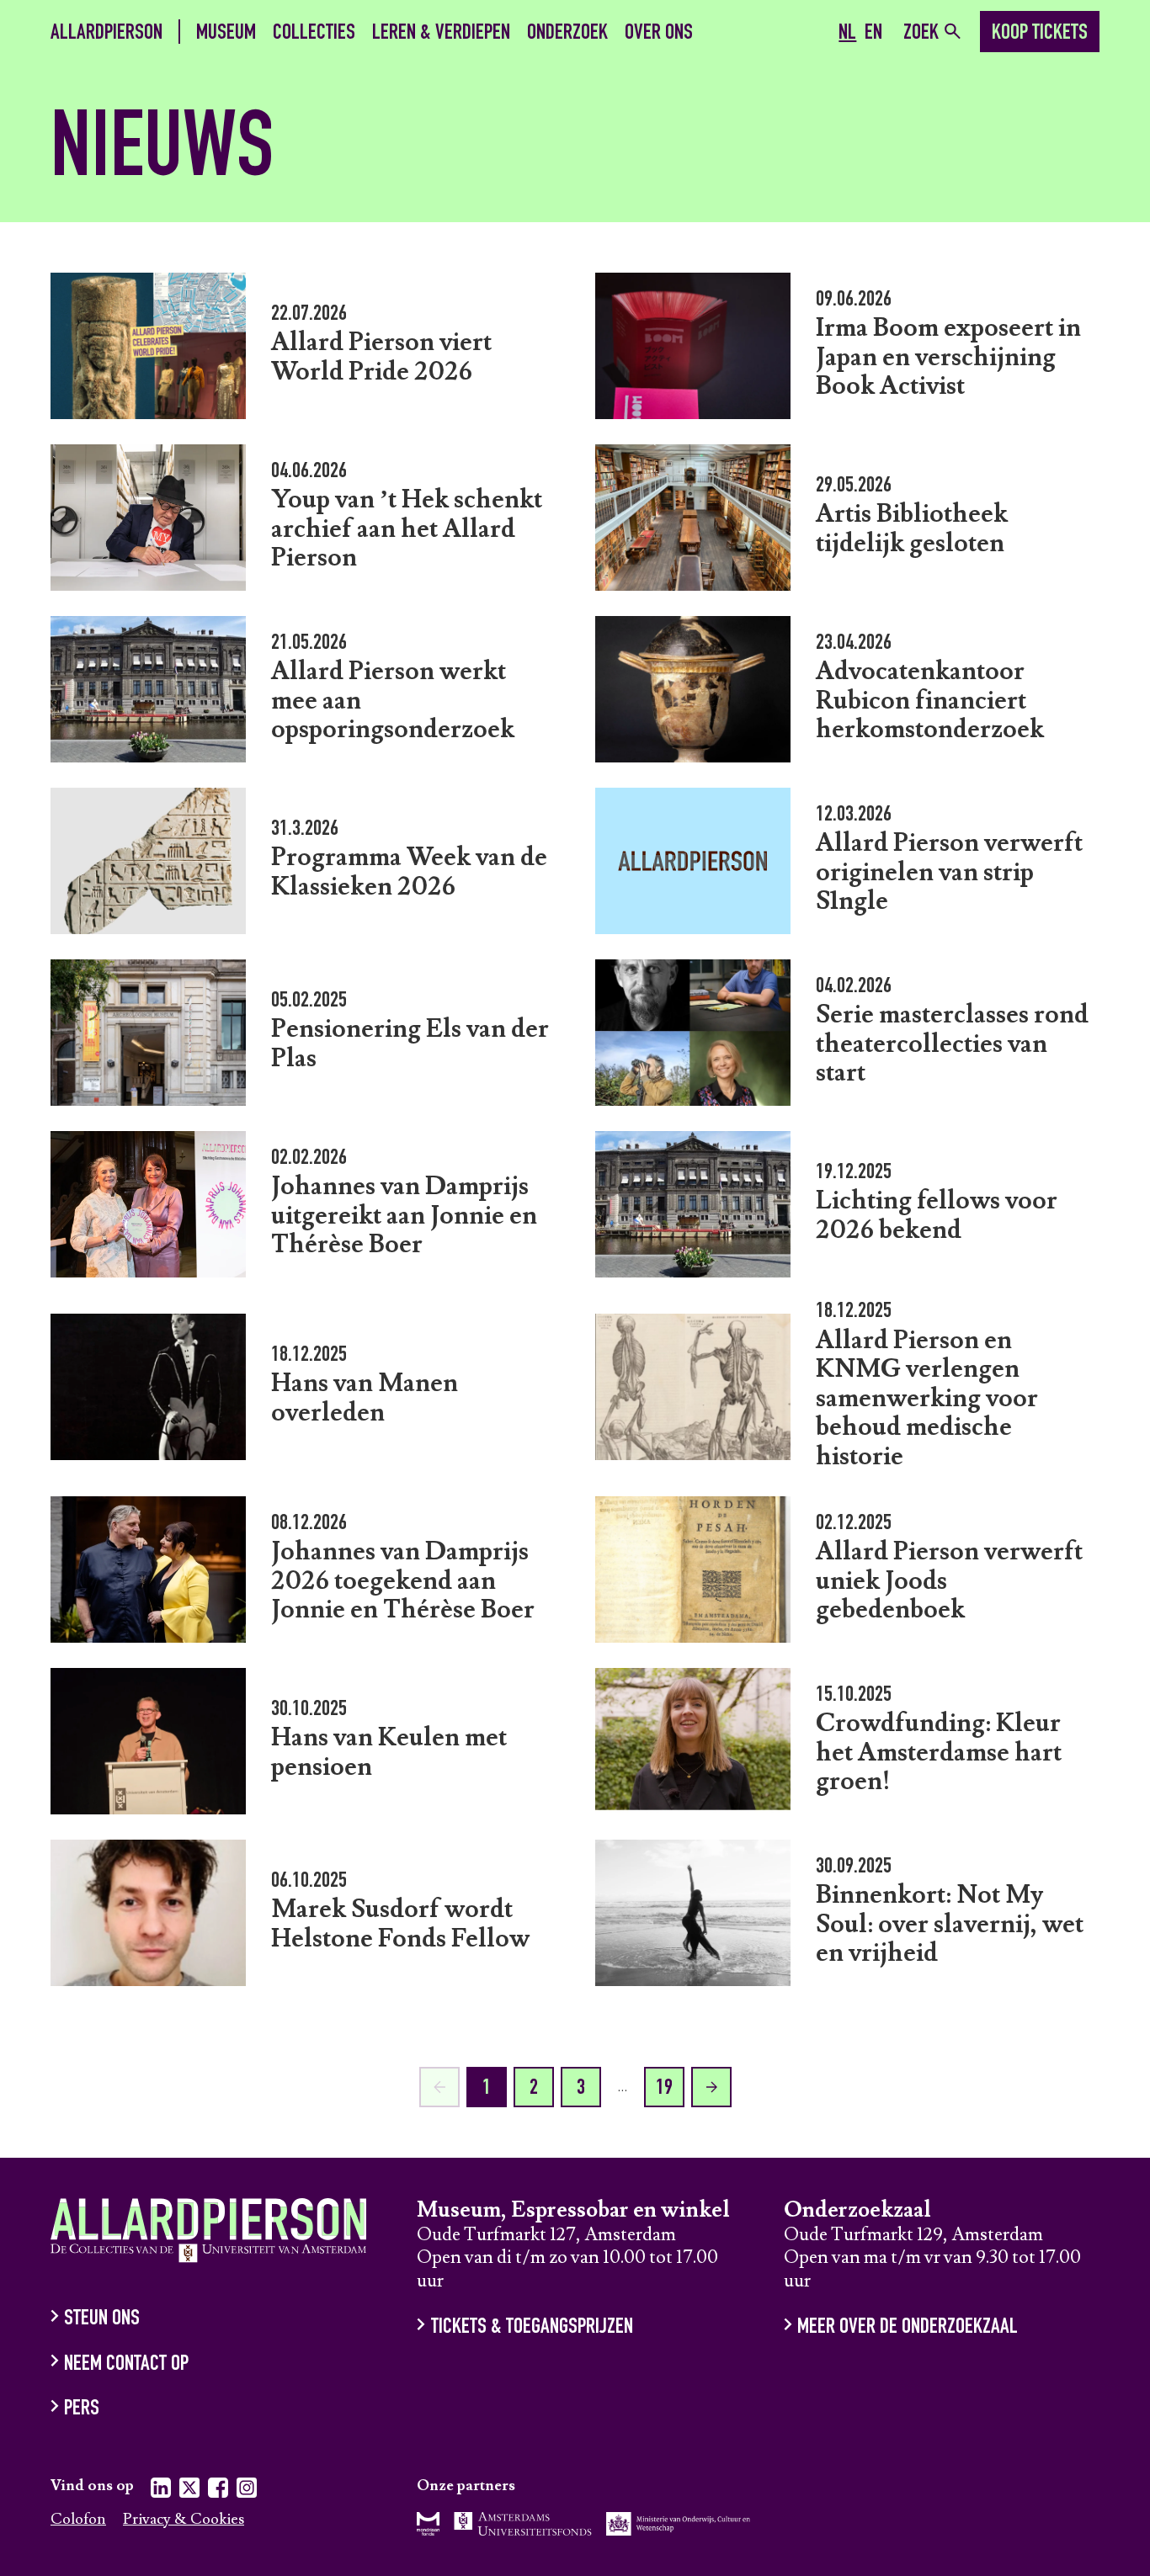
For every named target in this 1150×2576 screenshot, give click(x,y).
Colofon (78, 2520)
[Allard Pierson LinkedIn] (161, 2491)
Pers (82, 2410)
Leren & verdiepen (441, 33)
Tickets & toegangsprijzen (532, 2328)
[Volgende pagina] (711, 2087)
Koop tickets (1040, 34)
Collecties (314, 33)
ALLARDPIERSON (106, 33)
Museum (226, 33)
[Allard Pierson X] (189, 2491)
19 (664, 2089)
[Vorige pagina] (439, 2087)
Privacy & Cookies (184, 2520)
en (873, 34)
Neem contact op (126, 2364)
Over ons (659, 33)
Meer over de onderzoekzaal (908, 2328)
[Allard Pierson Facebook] (218, 2491)
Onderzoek (567, 33)
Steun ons (102, 2320)
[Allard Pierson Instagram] (247, 2491)
